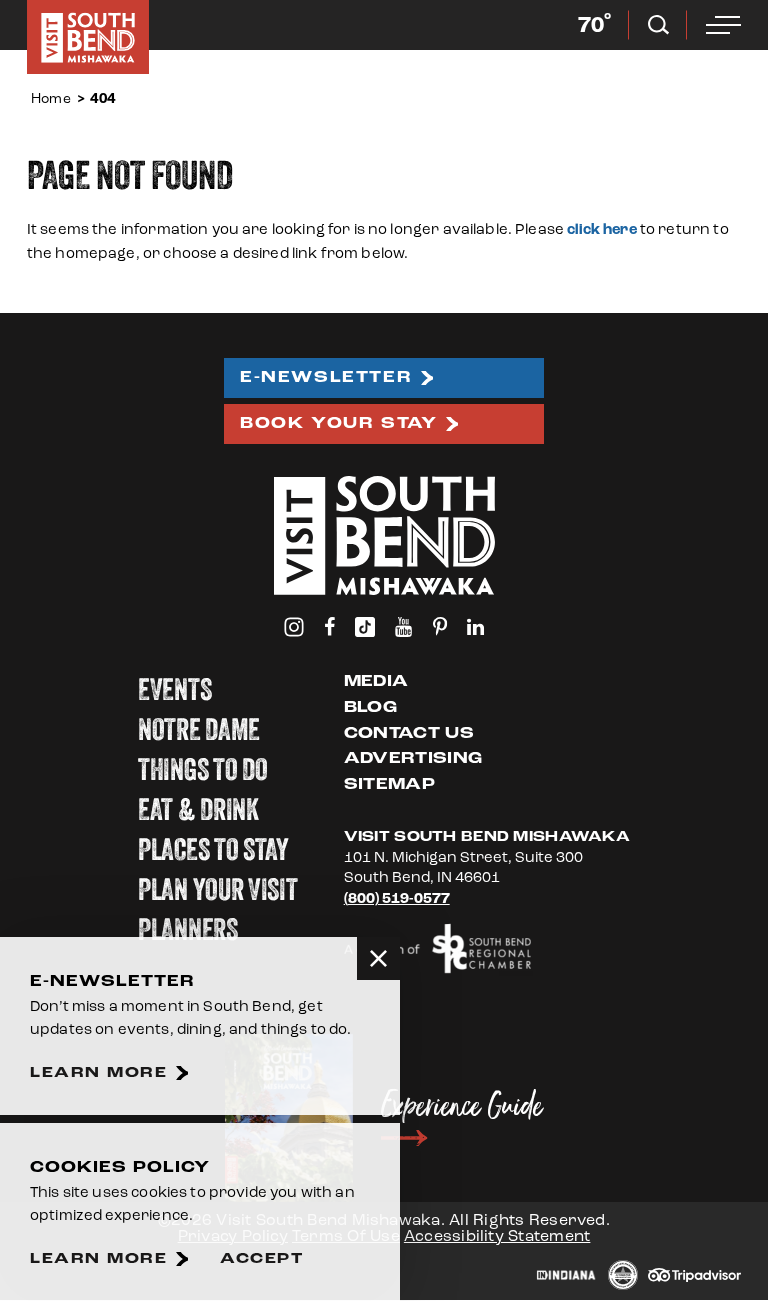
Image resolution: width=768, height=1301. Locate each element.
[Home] (88, 37)
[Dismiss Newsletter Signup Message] (378, 958)
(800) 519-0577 (397, 898)
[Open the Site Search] (658, 25)
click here (602, 229)
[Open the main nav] (723, 25)
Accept (261, 1258)
